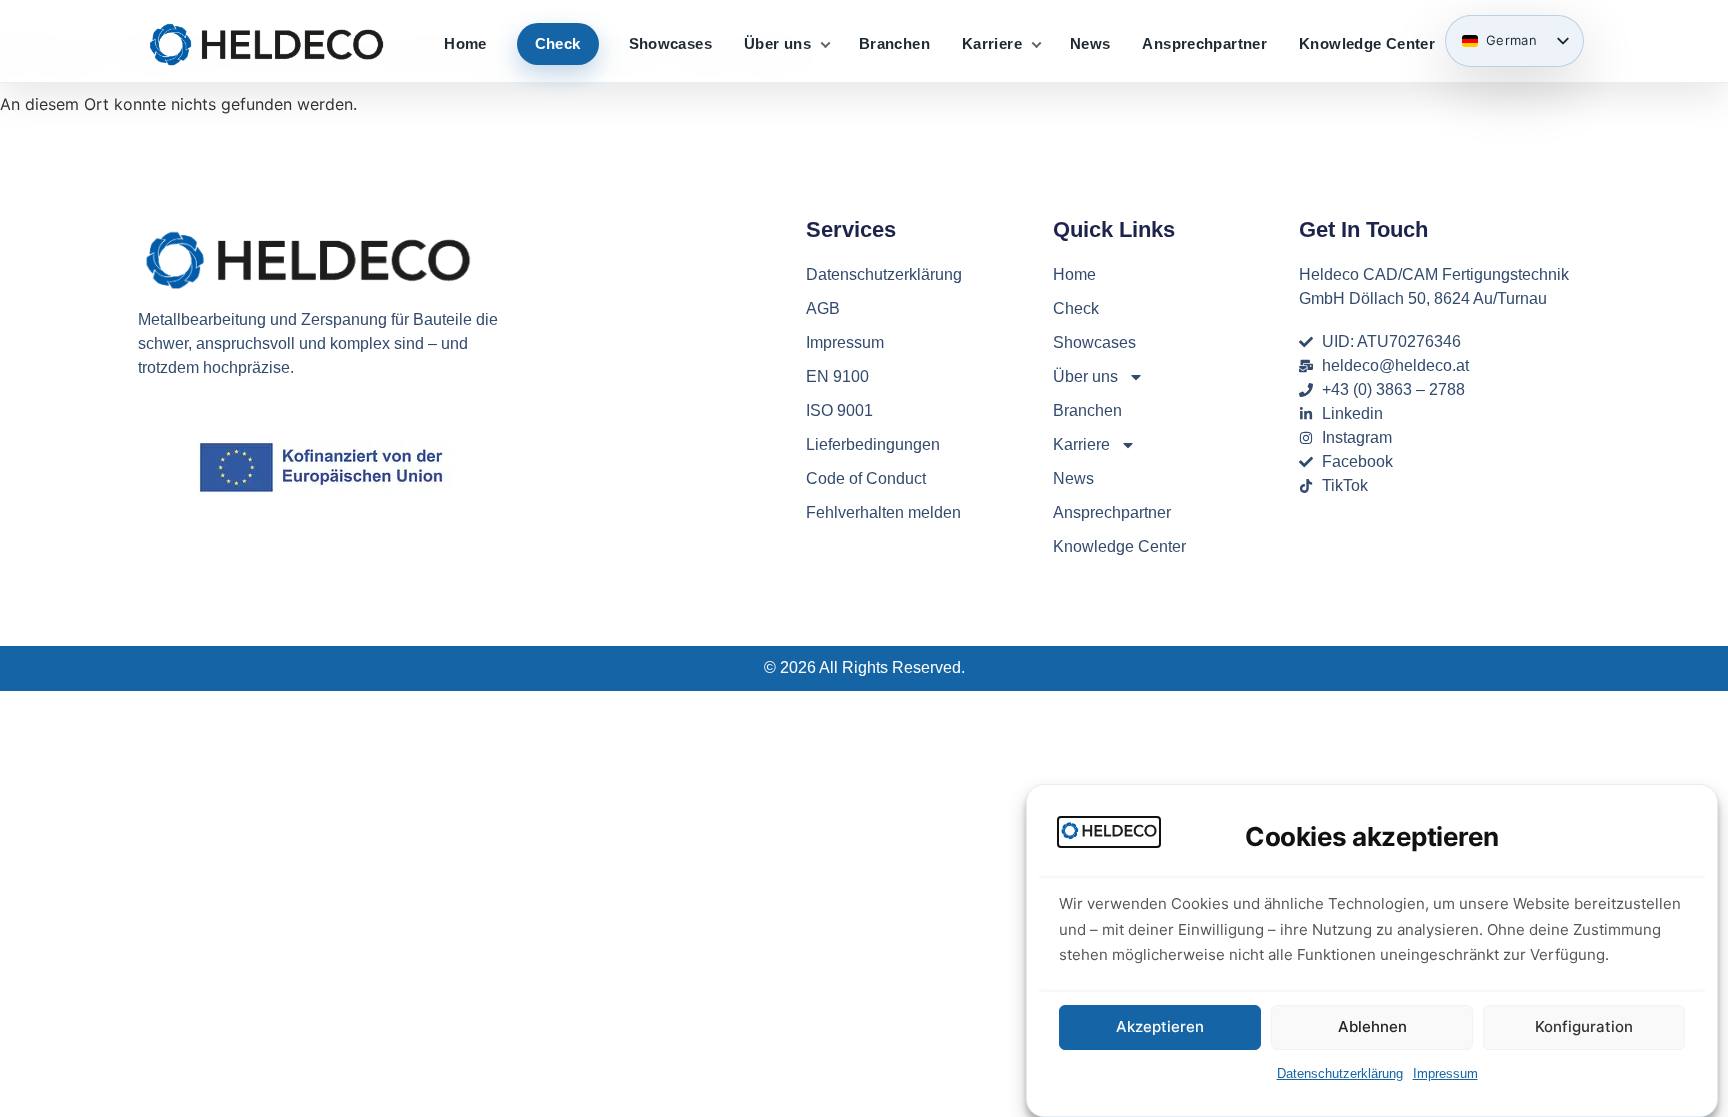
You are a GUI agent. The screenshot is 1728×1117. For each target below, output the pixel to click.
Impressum (1445, 1073)
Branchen (894, 43)
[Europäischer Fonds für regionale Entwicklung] (327, 467)
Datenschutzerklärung (1340, 1073)
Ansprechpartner (1204, 43)
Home (465, 43)
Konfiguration (1584, 1027)
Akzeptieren (1160, 1027)
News (1090, 43)
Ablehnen (1372, 1027)
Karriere (992, 43)
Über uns (777, 43)
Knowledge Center (1367, 43)
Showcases (670, 43)
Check (558, 43)
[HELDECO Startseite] (266, 43)
